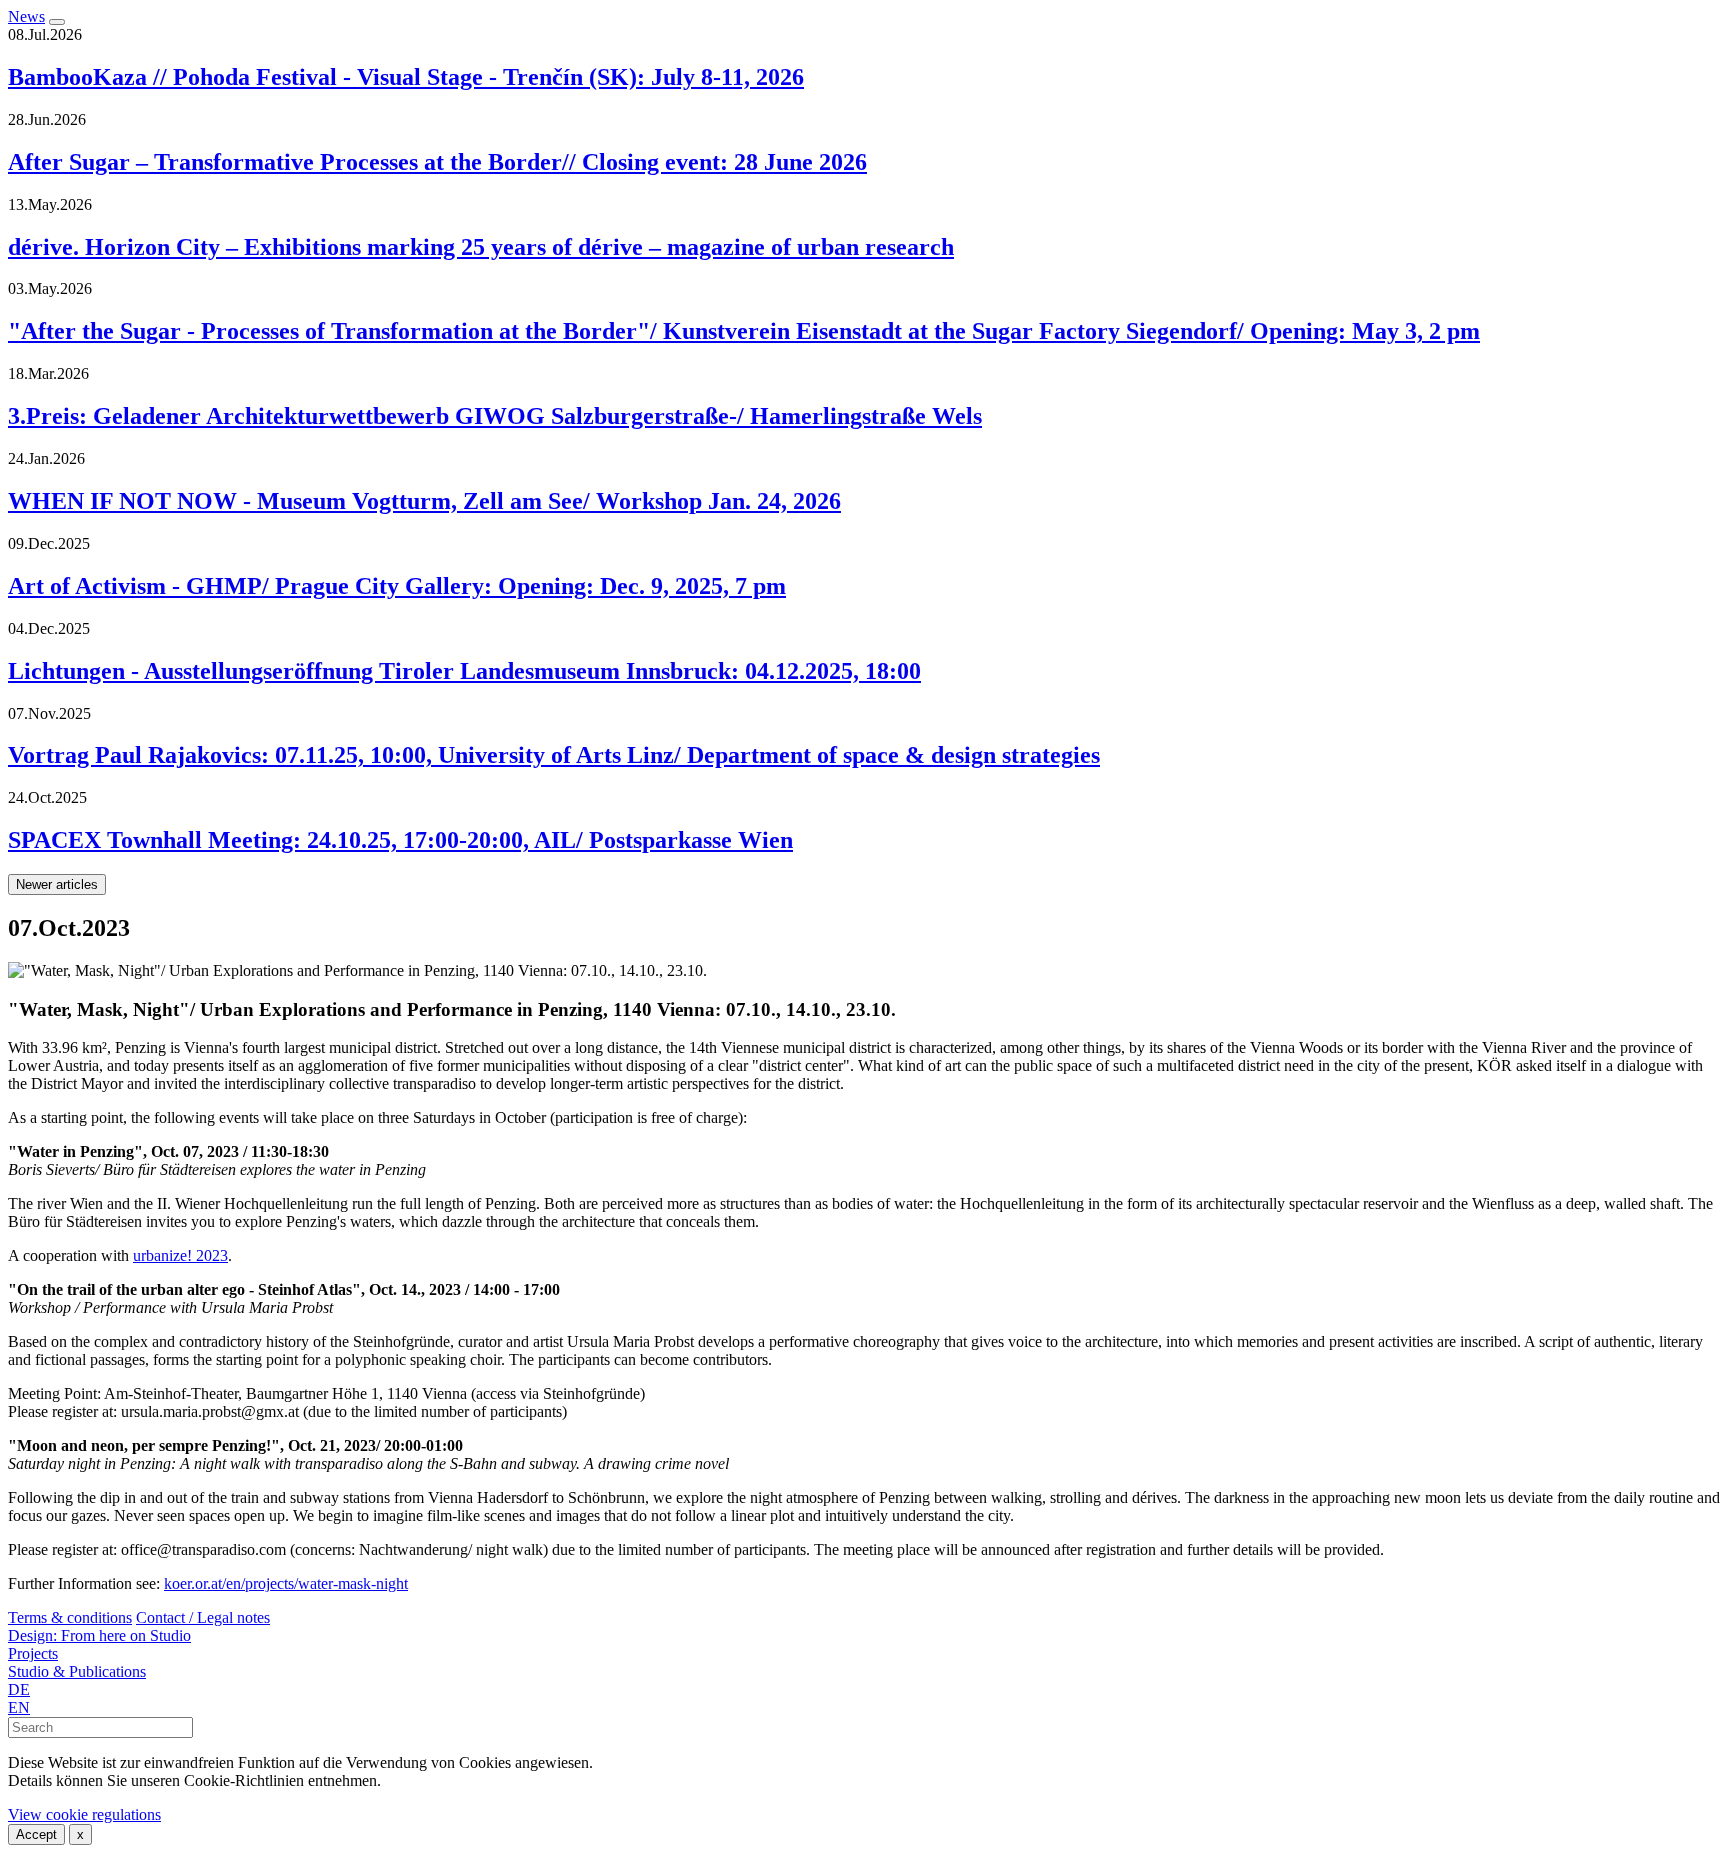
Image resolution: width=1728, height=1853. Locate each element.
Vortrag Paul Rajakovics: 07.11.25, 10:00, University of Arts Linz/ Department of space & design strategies (554, 755)
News (26, 16)
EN (19, 1707)
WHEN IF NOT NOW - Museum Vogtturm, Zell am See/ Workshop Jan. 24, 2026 (424, 501)
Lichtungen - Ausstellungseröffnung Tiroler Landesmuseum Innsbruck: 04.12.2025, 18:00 (464, 671)
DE (19, 1689)
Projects (33, 1653)
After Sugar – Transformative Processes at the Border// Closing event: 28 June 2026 (437, 162)
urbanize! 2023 (180, 1255)
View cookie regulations (84, 1814)
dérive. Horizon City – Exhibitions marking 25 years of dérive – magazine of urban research (481, 247)
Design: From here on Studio (99, 1635)
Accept (36, 1834)
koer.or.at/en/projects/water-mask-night (286, 1583)
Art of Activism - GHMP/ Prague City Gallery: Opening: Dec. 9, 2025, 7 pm (397, 586)
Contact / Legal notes (203, 1617)
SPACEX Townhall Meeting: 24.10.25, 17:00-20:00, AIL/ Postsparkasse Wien (400, 840)
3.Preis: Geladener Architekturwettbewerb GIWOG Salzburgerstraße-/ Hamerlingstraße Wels (495, 416)
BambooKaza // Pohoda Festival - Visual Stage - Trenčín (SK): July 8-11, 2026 (406, 77)
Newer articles (57, 884)
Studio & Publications (77, 1671)
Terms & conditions (70, 1617)
